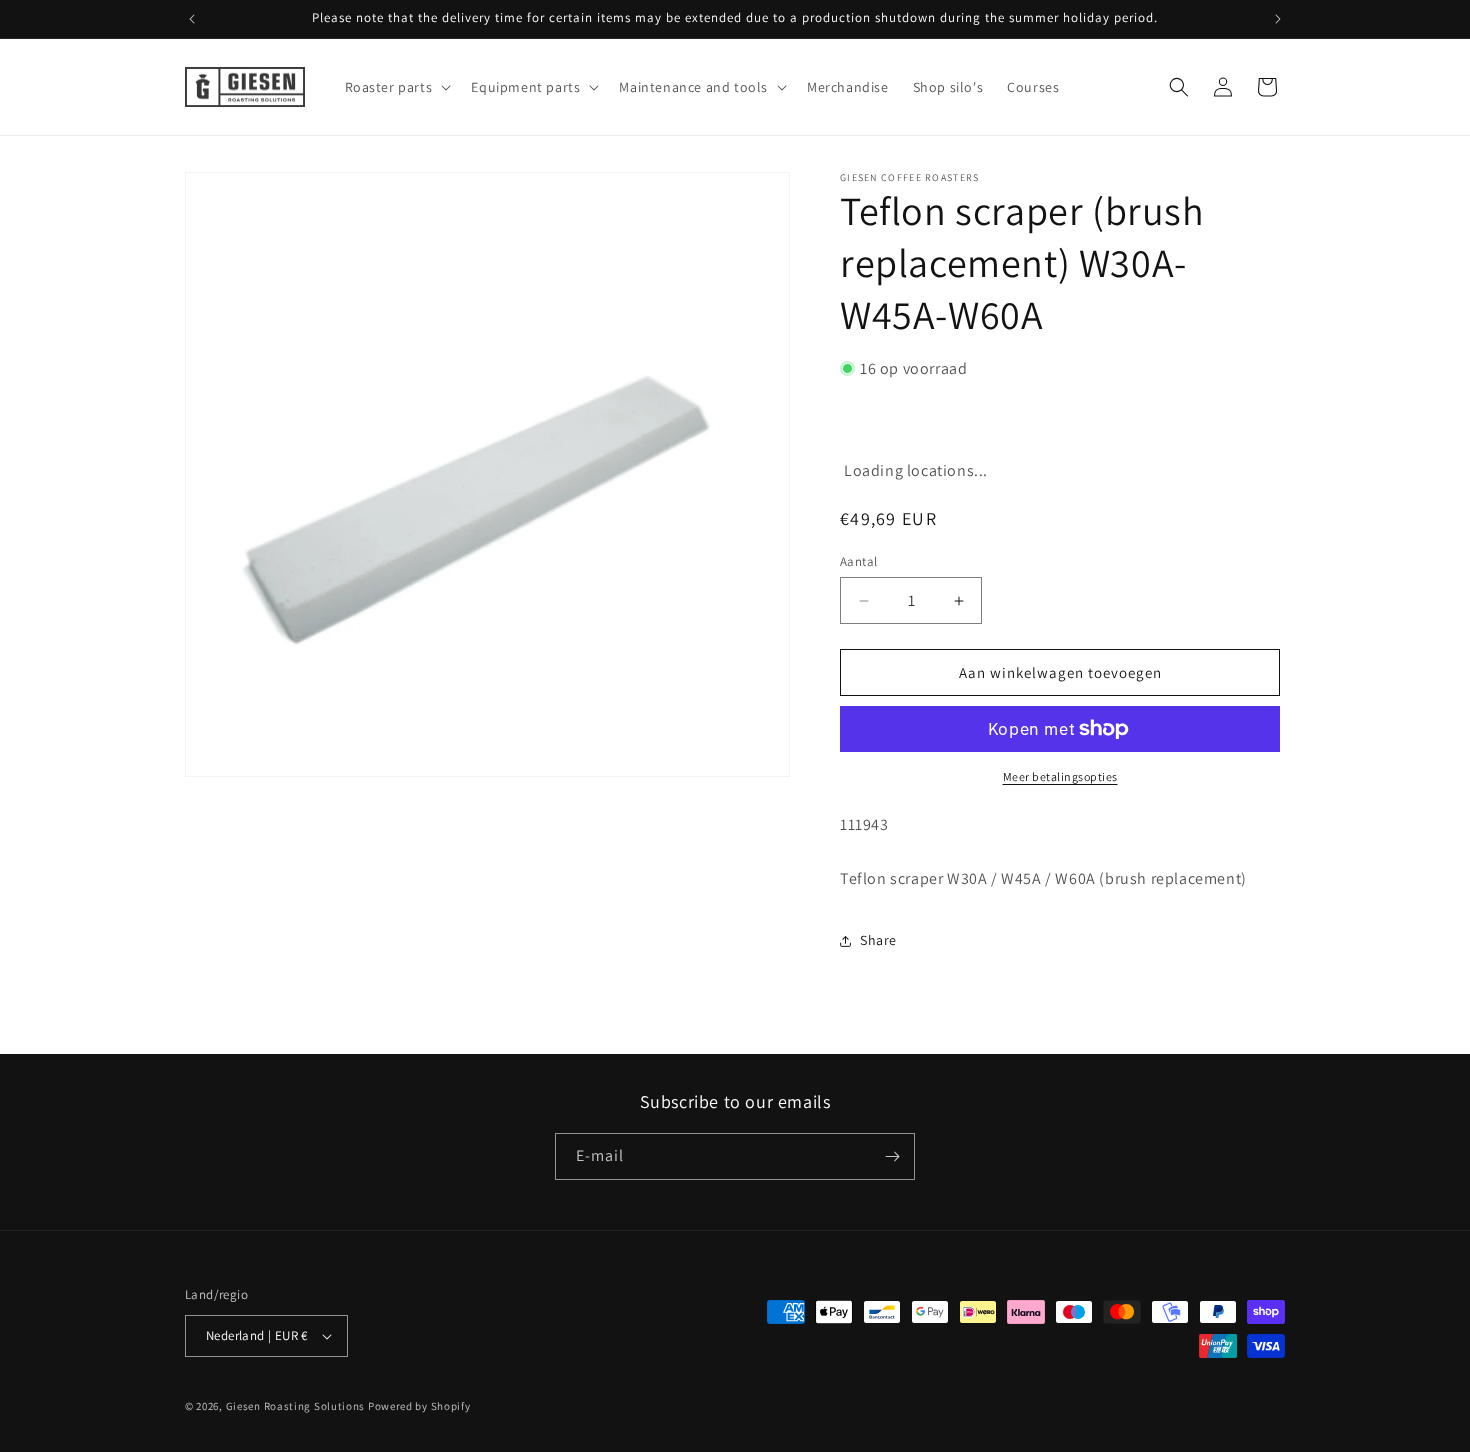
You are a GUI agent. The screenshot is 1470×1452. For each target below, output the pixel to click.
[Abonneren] (892, 1156)
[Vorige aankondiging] (192, 19)
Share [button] (878, 940)
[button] (396, 87)
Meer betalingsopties (1060, 776)
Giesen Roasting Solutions (296, 1406)
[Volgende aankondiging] (1278, 19)
